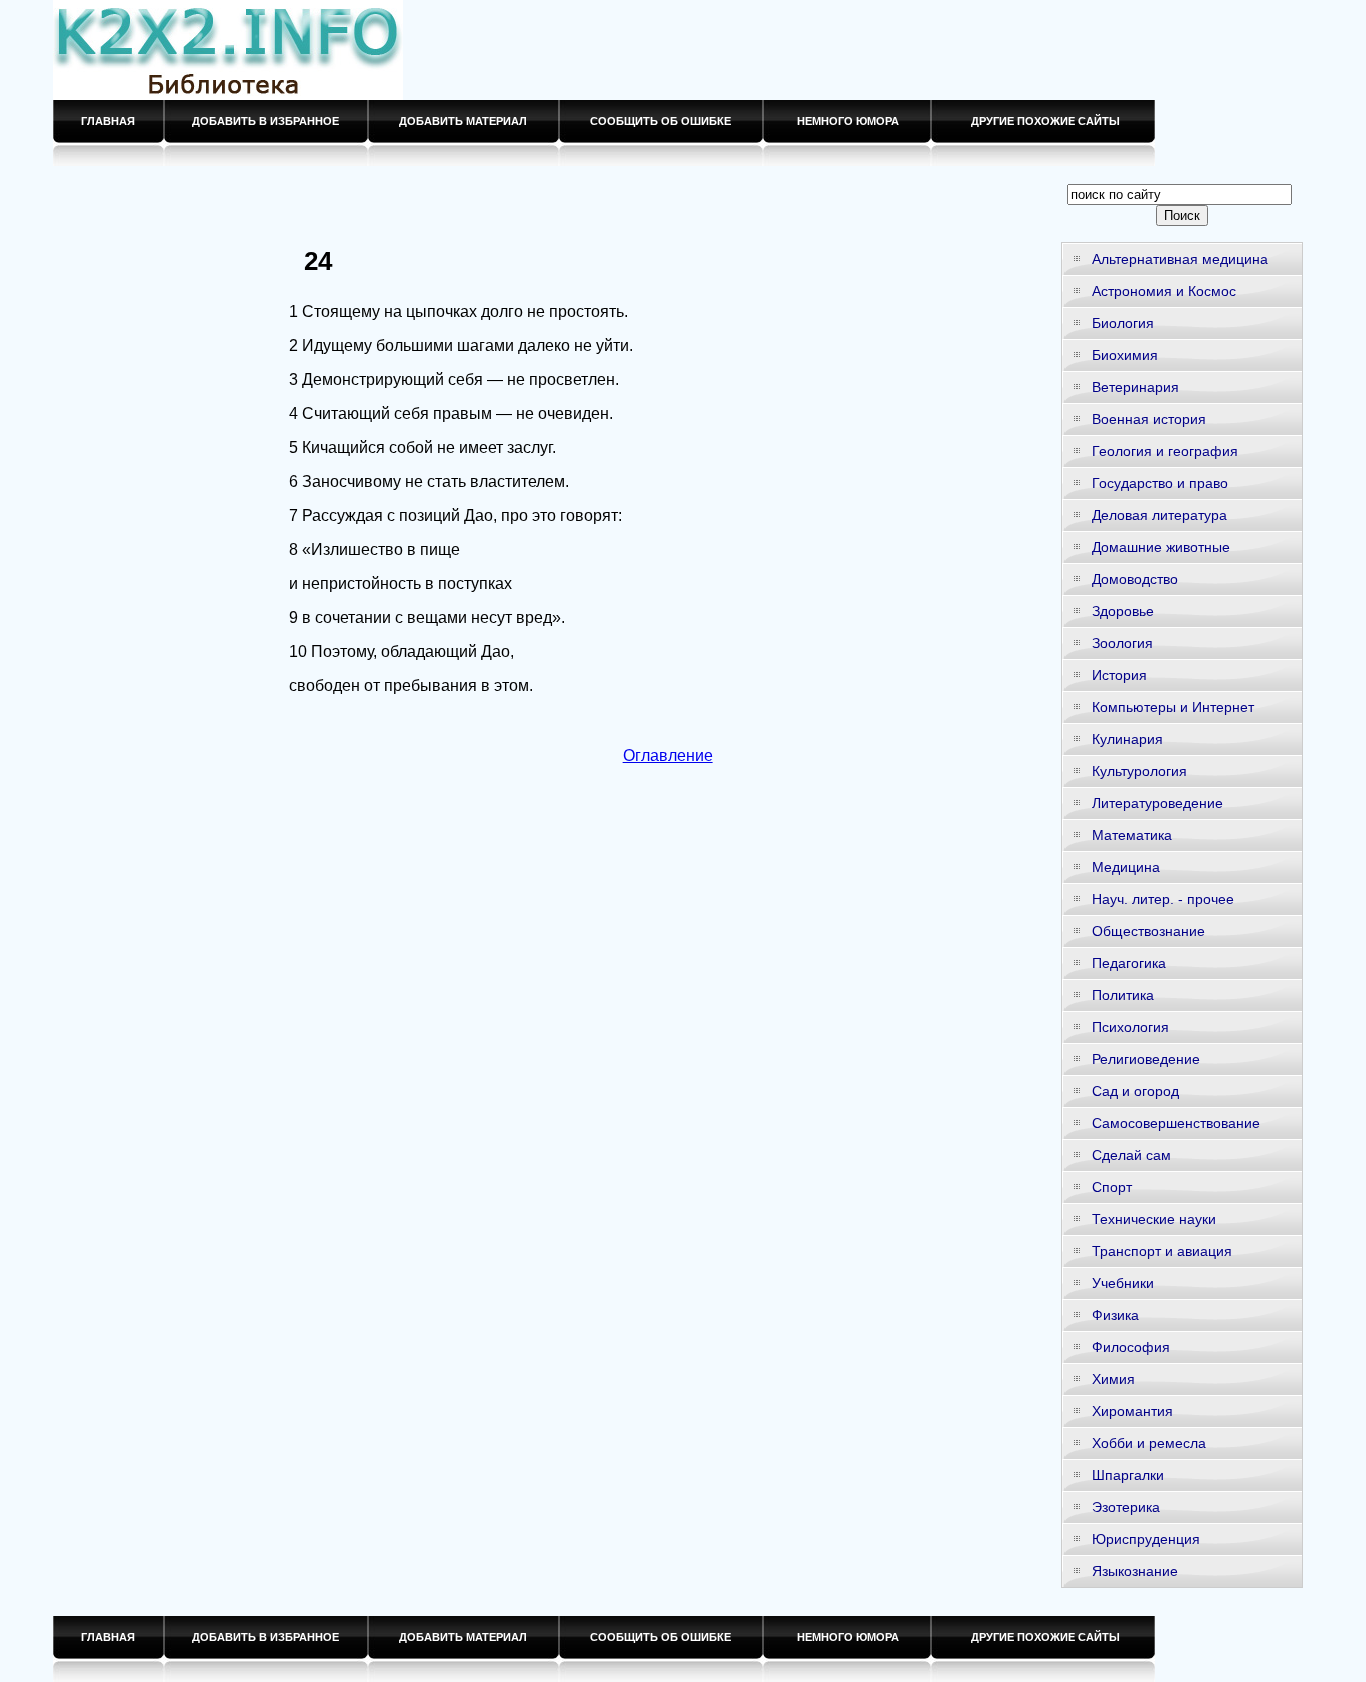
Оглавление (668, 755)
